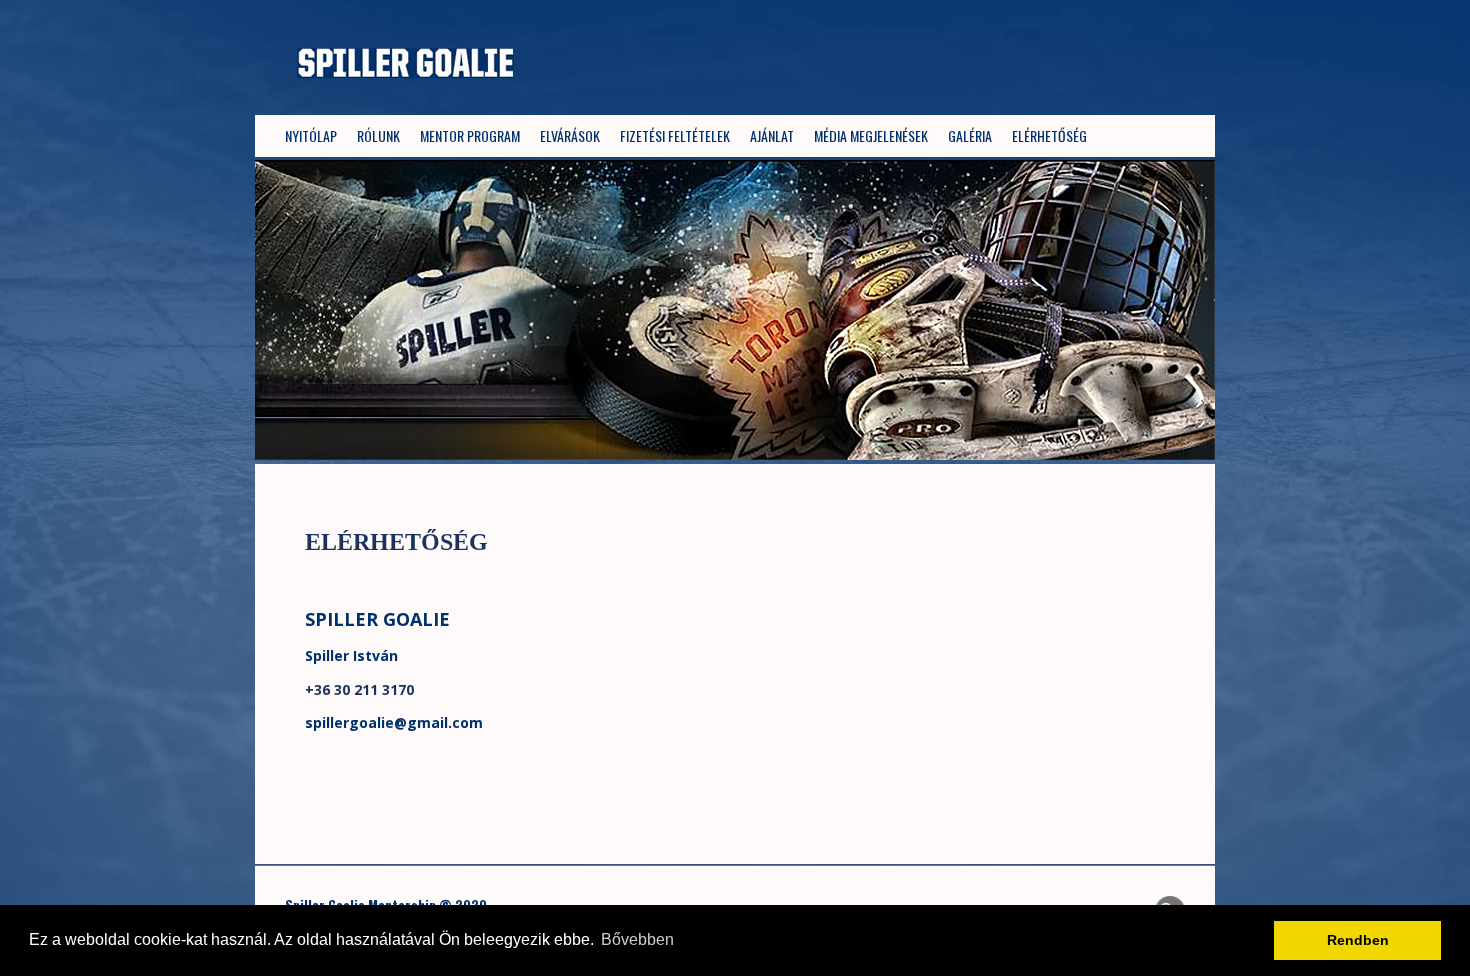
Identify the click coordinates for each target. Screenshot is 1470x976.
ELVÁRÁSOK (570, 135)
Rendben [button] (1358, 940)
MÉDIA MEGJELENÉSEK (871, 135)
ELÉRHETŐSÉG (1049, 135)
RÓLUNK (378, 135)
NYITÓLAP (311, 135)
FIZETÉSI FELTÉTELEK (675, 135)
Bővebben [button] (637, 939)
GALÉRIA (970, 135)
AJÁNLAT (772, 135)
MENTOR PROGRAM (470, 135)
